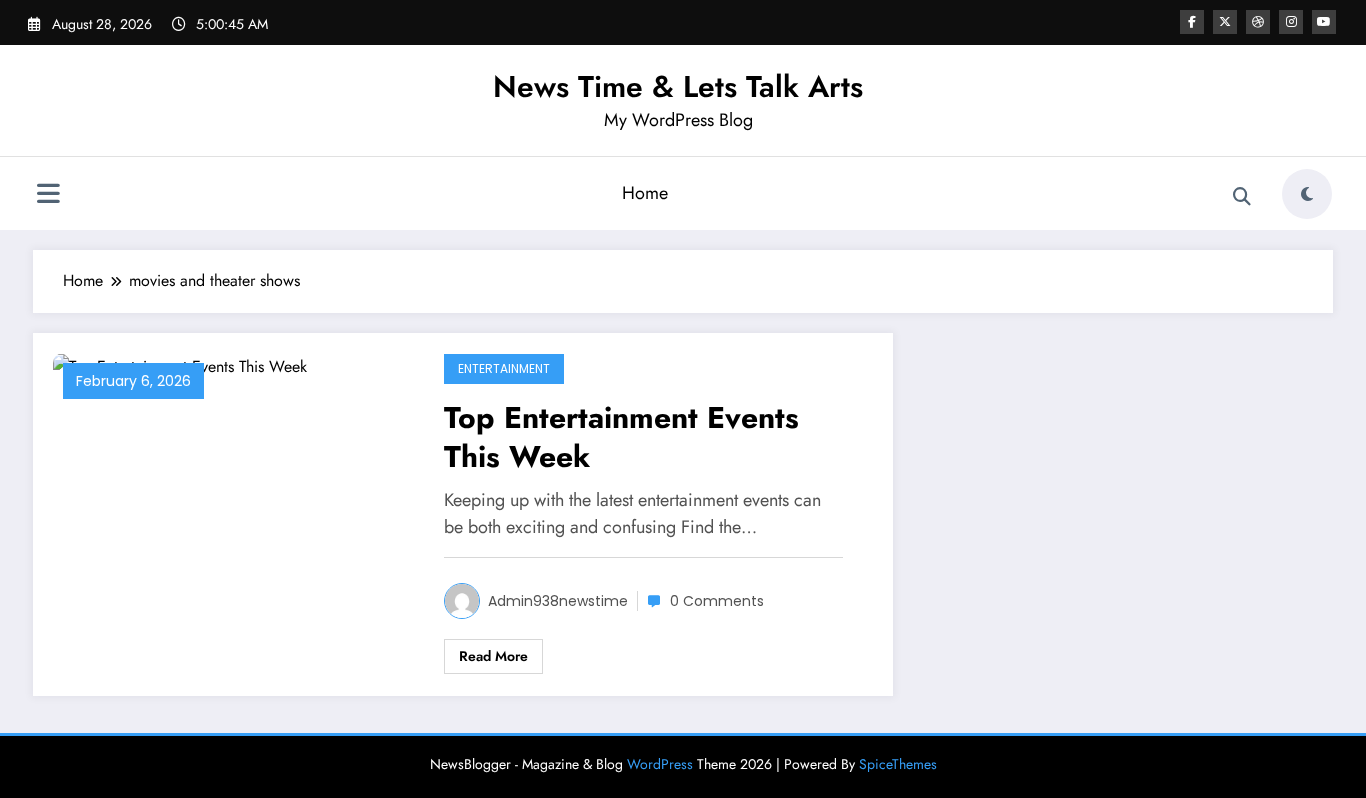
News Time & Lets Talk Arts (678, 86)
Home (645, 193)
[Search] (1242, 197)
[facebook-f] (1192, 22)
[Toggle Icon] (48, 196)
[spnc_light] (1307, 194)
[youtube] (1324, 22)
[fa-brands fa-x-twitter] (1225, 22)
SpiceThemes (898, 764)
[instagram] (1291, 22)
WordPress (660, 764)
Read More (493, 656)
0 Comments (717, 601)
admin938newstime (558, 601)
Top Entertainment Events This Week (621, 437)
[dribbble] (1258, 22)
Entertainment (504, 368)
